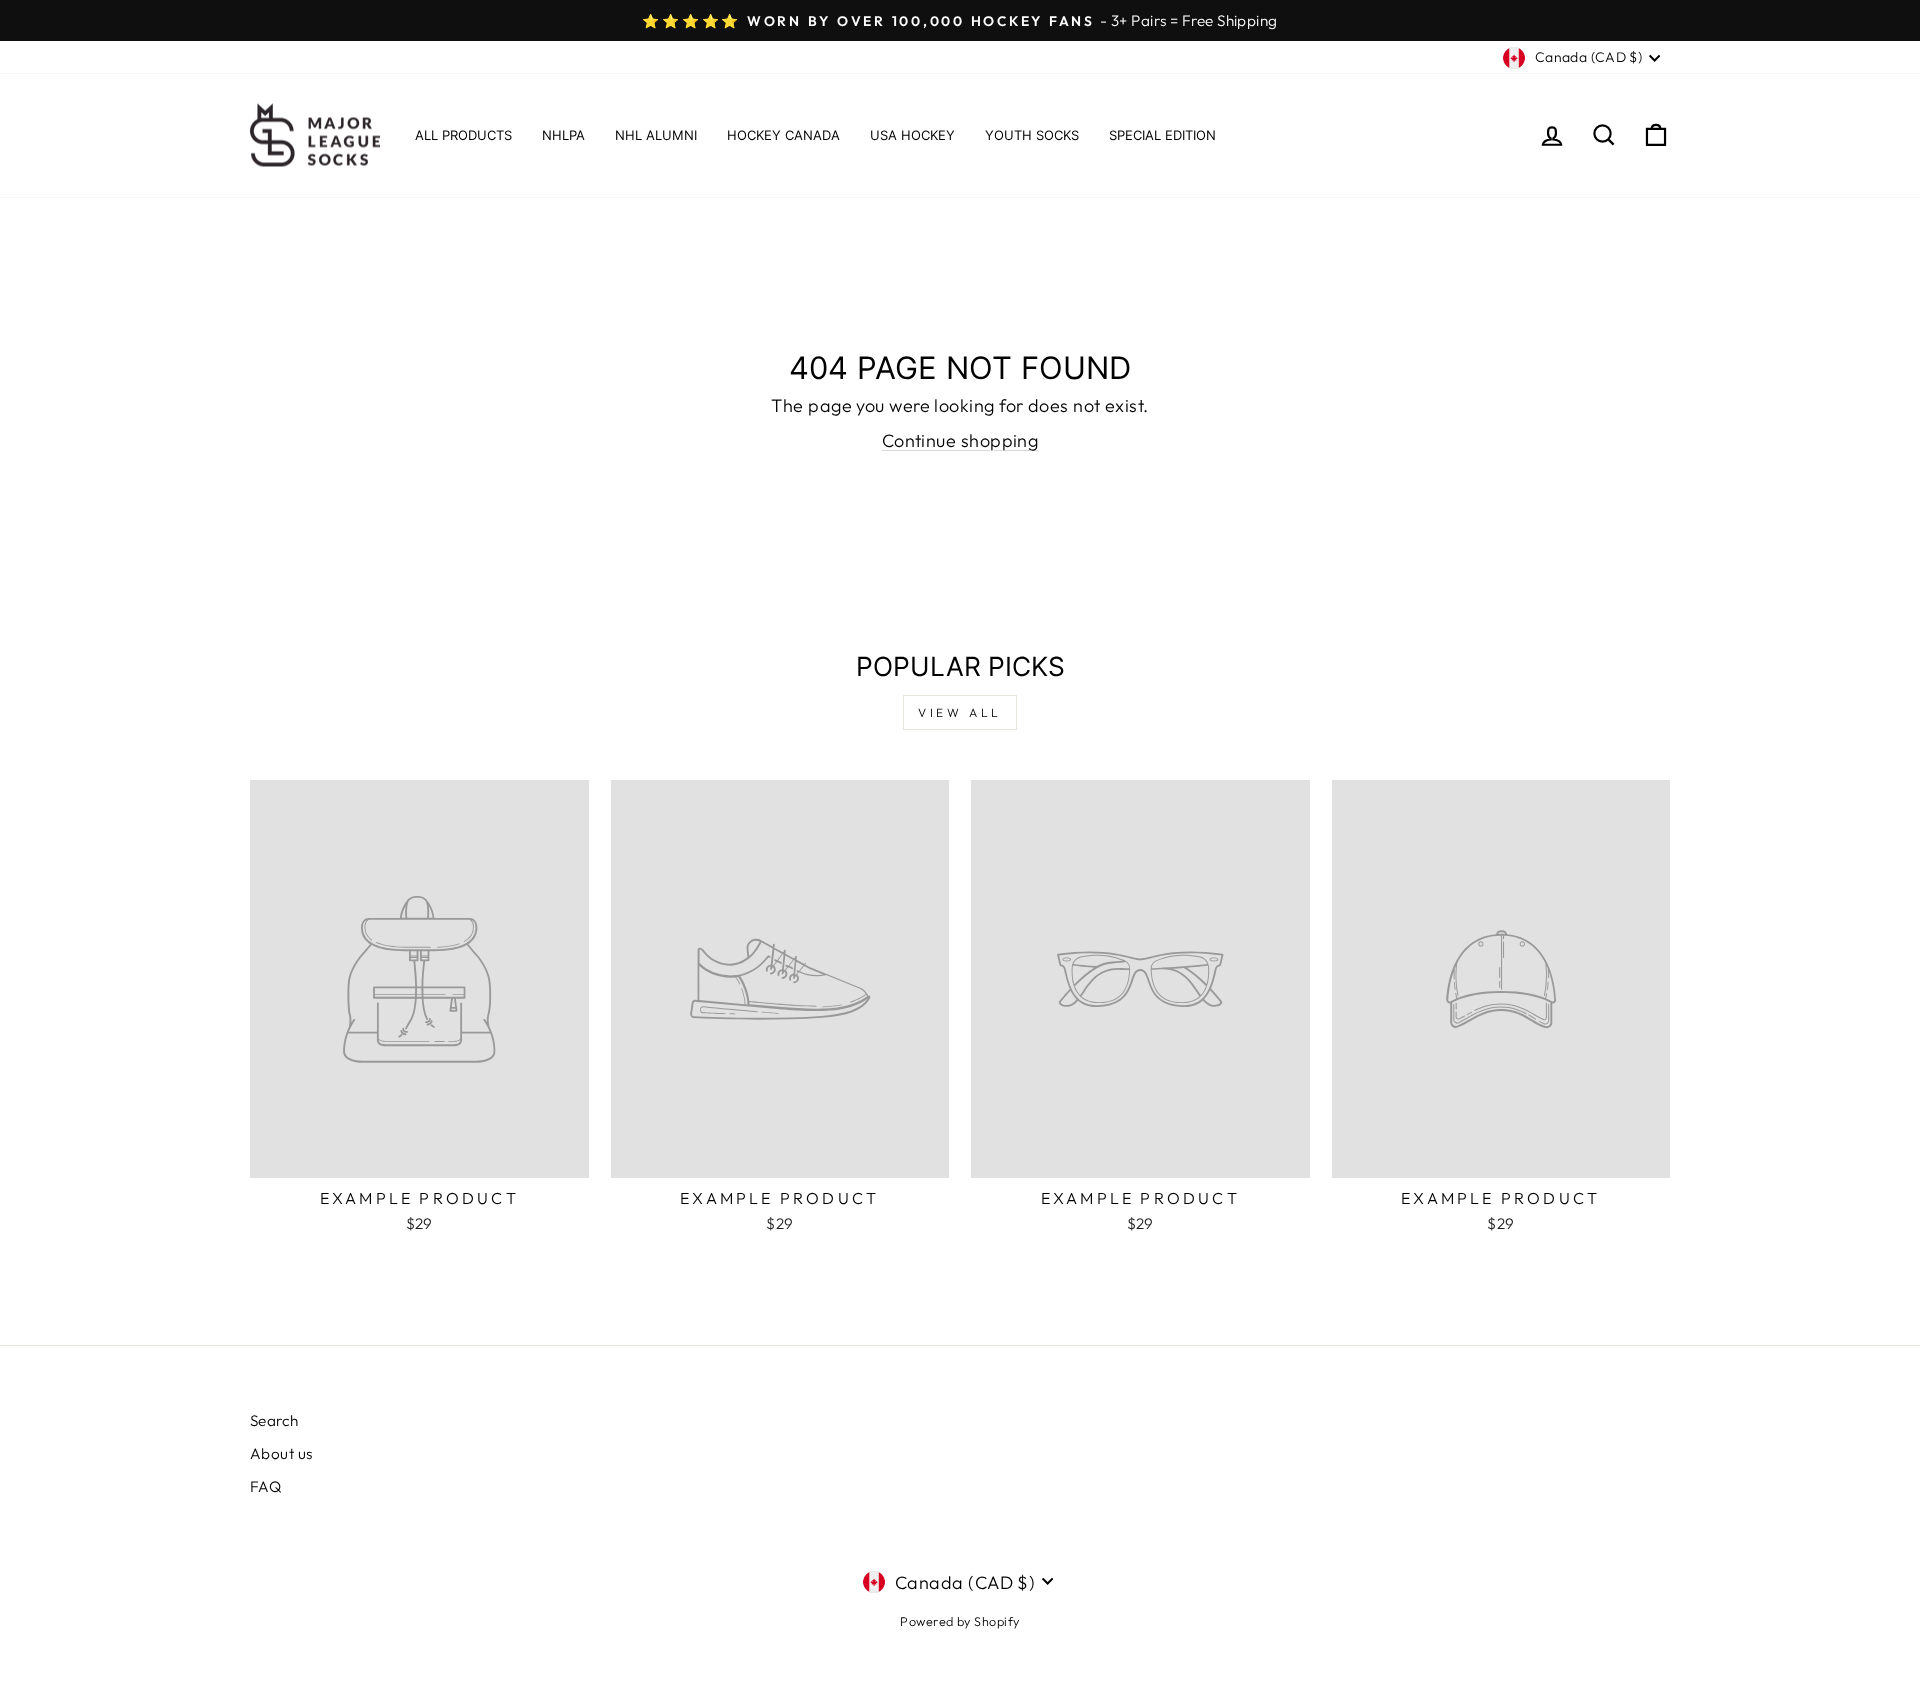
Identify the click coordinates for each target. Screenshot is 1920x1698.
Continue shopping (960, 440)
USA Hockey (912, 135)
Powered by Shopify (959, 1621)
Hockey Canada (783, 135)
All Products (463, 135)
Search (274, 1420)
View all (960, 712)
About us (281, 1453)
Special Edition (1162, 135)
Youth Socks (1032, 135)
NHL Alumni (656, 135)
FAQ (265, 1486)
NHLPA (563, 135)
